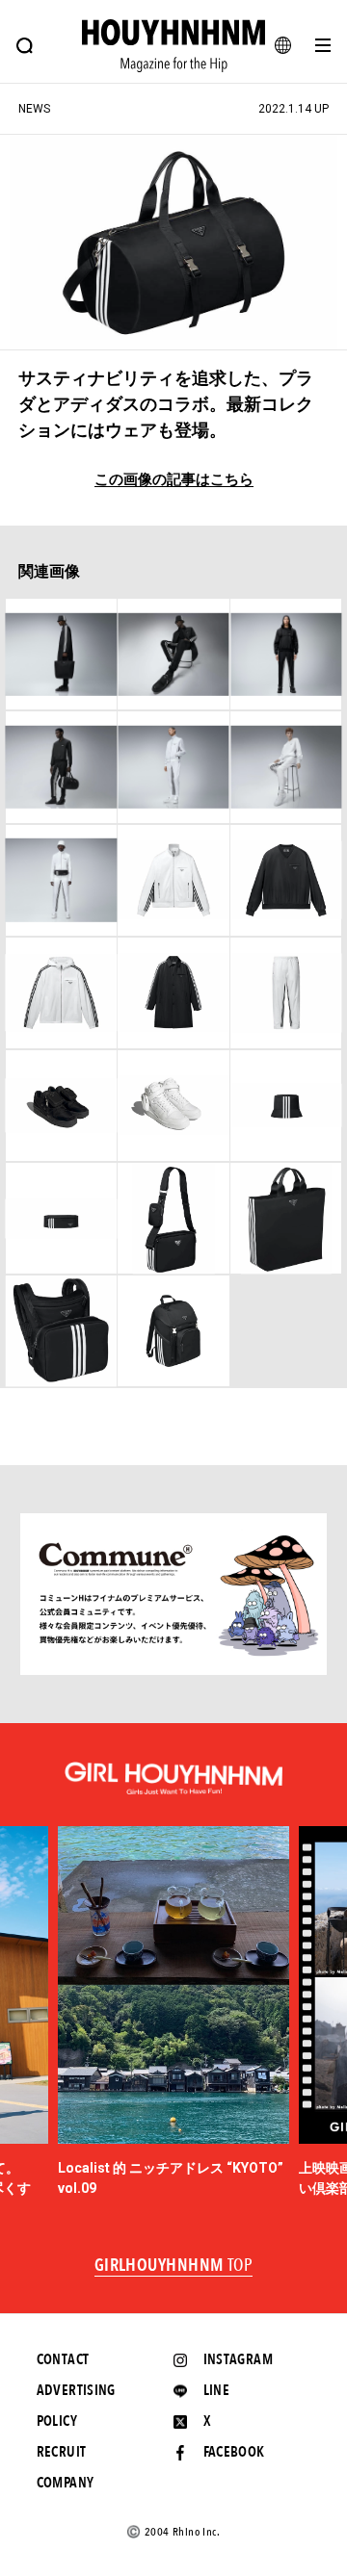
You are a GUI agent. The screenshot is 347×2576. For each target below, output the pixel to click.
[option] (173, 2013)
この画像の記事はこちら (174, 480)
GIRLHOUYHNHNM (174, 2266)
